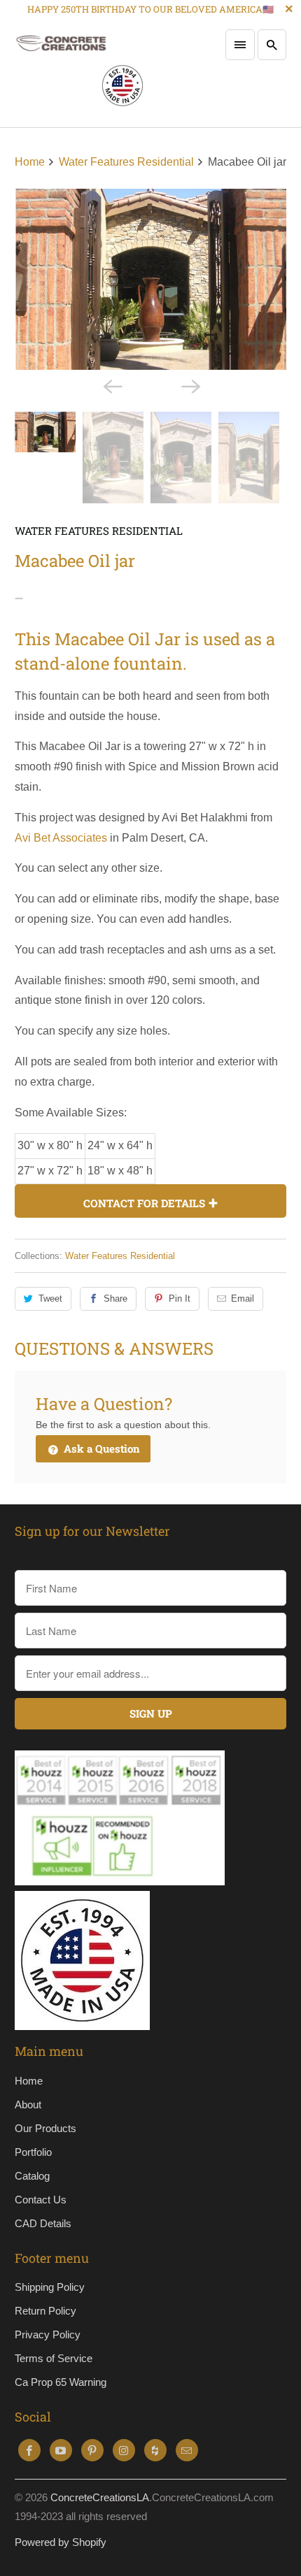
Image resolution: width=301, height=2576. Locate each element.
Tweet (50, 1298)
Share (115, 1298)
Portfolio (33, 2152)
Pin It (180, 1298)
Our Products (45, 2128)
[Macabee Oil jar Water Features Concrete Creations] (151, 279)
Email (243, 1298)
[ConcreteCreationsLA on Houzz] (155, 2450)
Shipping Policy (50, 2287)
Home (29, 2081)
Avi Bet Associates (61, 838)
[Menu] (240, 45)
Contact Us (41, 2200)
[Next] (190, 385)
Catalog (32, 2176)
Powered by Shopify (61, 2542)
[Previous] (111, 385)
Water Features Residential (99, 531)
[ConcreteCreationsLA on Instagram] (124, 2450)
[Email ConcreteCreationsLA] (187, 2450)
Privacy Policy (48, 2334)
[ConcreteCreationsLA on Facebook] (29, 2450)
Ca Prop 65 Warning (61, 2382)
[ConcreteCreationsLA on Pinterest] (92, 2450)
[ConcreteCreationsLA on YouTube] (61, 2450)
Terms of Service (54, 2358)
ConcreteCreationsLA (100, 2497)
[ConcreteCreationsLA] (79, 73)
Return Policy (45, 2311)
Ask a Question (100, 1448)
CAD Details (43, 2223)
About (28, 2104)
